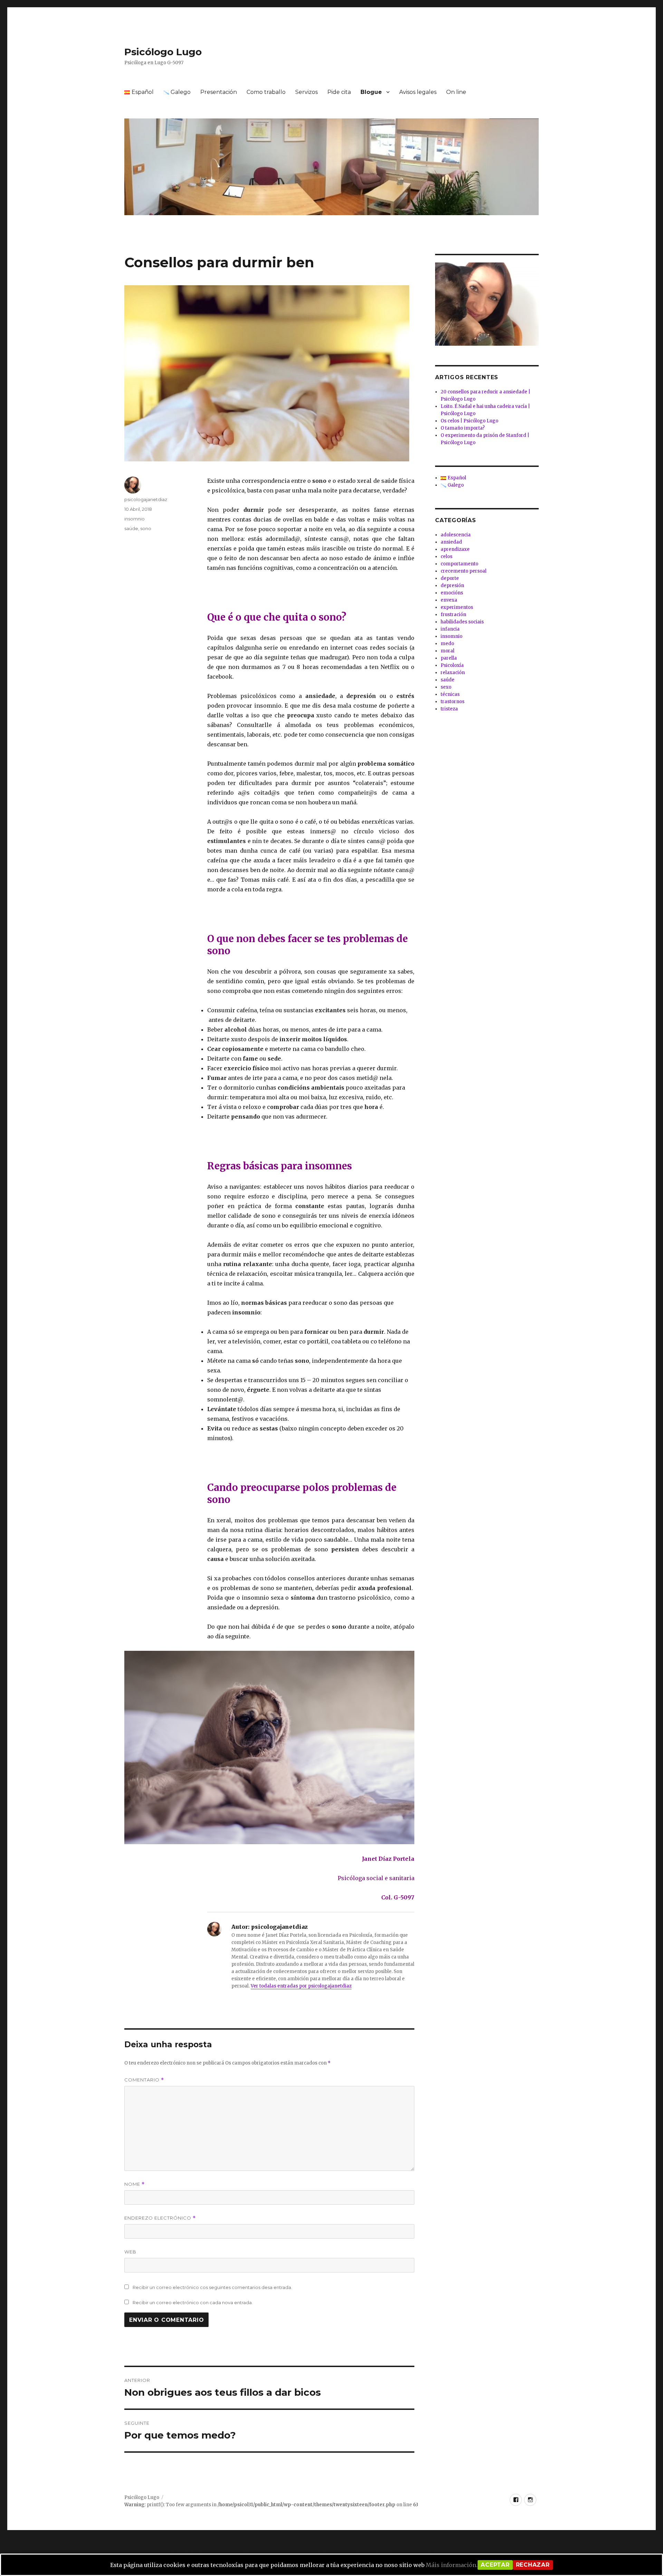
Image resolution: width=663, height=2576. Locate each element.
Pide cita (339, 92)
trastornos (453, 702)
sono (146, 528)
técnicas (450, 694)
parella (449, 658)
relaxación (453, 673)
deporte (450, 578)
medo (447, 644)
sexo (446, 687)
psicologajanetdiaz (146, 499)
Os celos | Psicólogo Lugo (469, 421)
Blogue (371, 92)
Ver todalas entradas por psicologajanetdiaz (301, 1986)
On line (456, 92)
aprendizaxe (455, 549)
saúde (131, 528)
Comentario (144, 2080)
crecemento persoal (464, 571)
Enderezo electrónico (160, 2218)
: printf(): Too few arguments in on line (271, 2505)
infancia (450, 629)
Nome (134, 2184)
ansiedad (451, 542)
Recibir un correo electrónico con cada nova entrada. (193, 2302)
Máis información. (452, 2565)
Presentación (219, 92)
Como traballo (266, 92)
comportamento (459, 564)
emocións (452, 593)
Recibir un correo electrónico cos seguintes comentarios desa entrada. (212, 2287)
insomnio (134, 519)
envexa (449, 600)
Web (130, 2252)
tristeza (449, 709)
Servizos (306, 92)
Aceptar (495, 2565)
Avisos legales (418, 92)
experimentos (457, 607)
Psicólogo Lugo (163, 52)
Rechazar (533, 2565)
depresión (452, 586)
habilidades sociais (462, 622)
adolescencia (456, 535)
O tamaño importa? (463, 428)
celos (446, 557)
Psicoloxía (452, 665)
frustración (453, 615)
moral (448, 651)
